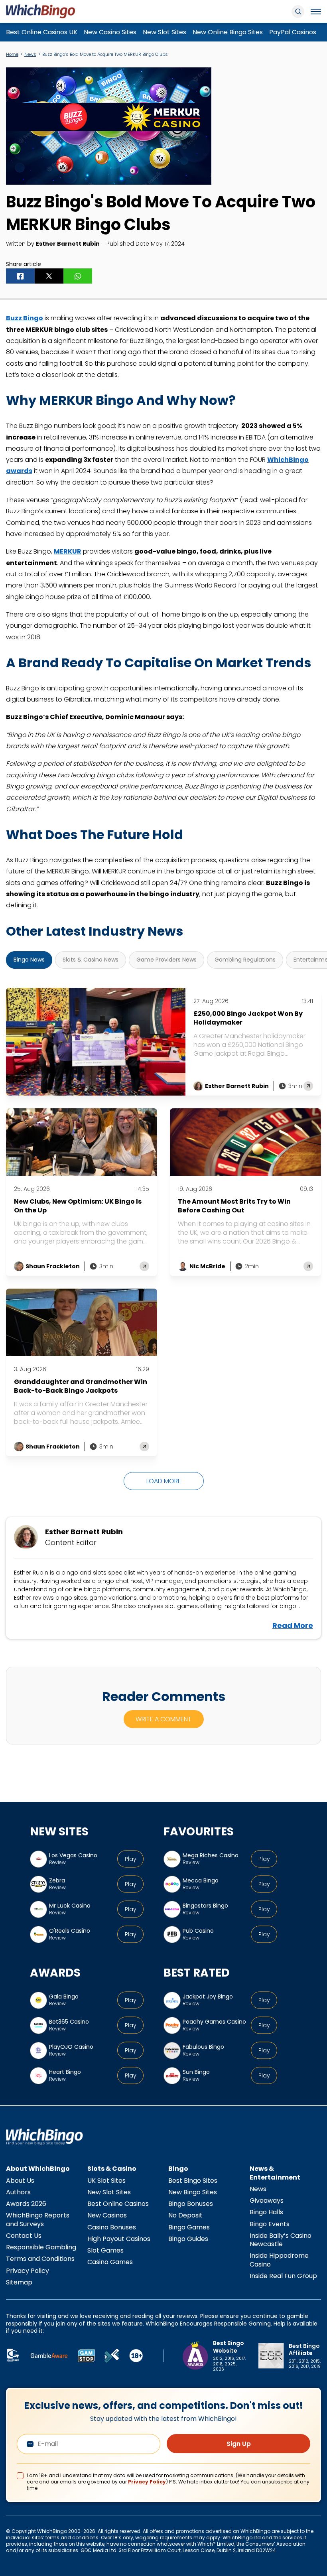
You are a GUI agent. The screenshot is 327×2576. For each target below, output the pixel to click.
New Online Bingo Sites (228, 32)
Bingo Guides (188, 2239)
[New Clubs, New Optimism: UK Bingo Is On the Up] (82, 1142)
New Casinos (107, 2215)
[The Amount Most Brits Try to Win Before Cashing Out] (245, 1142)
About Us (20, 2181)
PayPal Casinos (293, 32)
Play (131, 1859)
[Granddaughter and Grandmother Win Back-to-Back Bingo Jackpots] (82, 1322)
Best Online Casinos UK (42, 32)
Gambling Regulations (245, 960)
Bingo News (29, 960)
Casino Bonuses (112, 2227)
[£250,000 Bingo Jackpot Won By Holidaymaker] (96, 1042)
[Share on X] (49, 276)
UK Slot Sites (106, 2181)
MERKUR (68, 551)
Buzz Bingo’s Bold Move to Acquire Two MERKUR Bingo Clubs (106, 54)
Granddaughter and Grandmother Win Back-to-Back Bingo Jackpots (81, 1386)
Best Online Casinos (118, 2204)
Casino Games (110, 2262)
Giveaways (267, 2201)
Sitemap (19, 2282)
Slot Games (105, 2250)
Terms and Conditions (40, 2259)
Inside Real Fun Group (283, 2276)
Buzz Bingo (25, 318)
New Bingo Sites (193, 2192)
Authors (18, 2192)
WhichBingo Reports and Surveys (38, 2219)
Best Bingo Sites (193, 2181)
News (30, 54)
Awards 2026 (26, 2204)
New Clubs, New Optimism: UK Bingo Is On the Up (78, 1206)
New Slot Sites (164, 32)
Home (12, 54)
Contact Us (24, 2236)
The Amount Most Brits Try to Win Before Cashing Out (234, 1206)
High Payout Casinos (119, 2239)
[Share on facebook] (20, 276)
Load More (164, 1481)
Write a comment (163, 1719)
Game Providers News (166, 960)
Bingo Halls (266, 2212)
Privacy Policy (28, 2271)
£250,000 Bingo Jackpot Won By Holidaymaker (248, 1018)
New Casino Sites (110, 32)
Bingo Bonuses (191, 2204)
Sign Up (239, 2444)
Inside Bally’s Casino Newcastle (281, 2240)
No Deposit (185, 2215)
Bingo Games (189, 2227)
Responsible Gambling (41, 2247)
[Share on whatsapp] (78, 276)
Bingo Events (270, 2224)
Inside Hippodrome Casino (279, 2260)
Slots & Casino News (91, 960)
